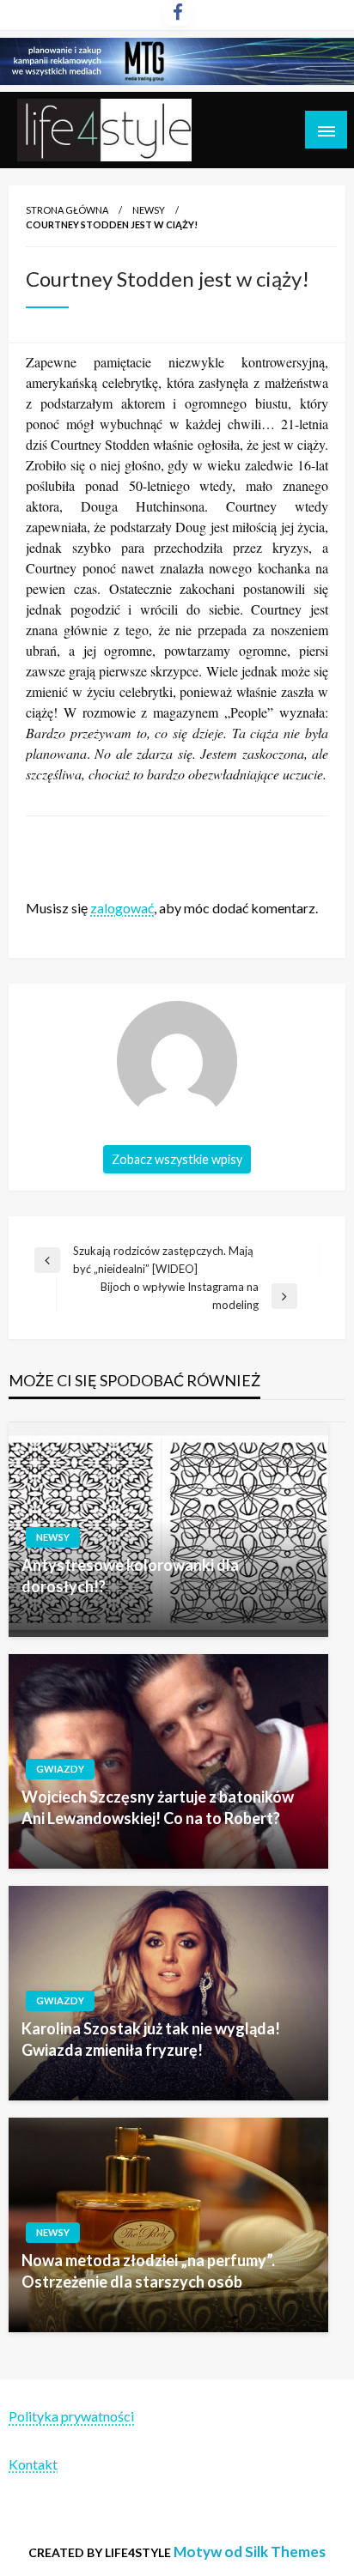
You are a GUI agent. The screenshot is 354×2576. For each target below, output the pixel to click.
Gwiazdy (60, 1769)
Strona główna (67, 210)
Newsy (149, 210)
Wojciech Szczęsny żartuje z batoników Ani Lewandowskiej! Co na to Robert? (158, 1807)
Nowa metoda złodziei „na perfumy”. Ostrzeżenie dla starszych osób (148, 2271)
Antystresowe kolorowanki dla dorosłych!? (130, 1576)
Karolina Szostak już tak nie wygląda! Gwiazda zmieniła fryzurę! (151, 2039)
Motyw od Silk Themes (250, 2552)
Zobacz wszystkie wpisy (177, 1159)
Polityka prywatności (71, 2416)
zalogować (122, 908)
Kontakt (33, 2464)
